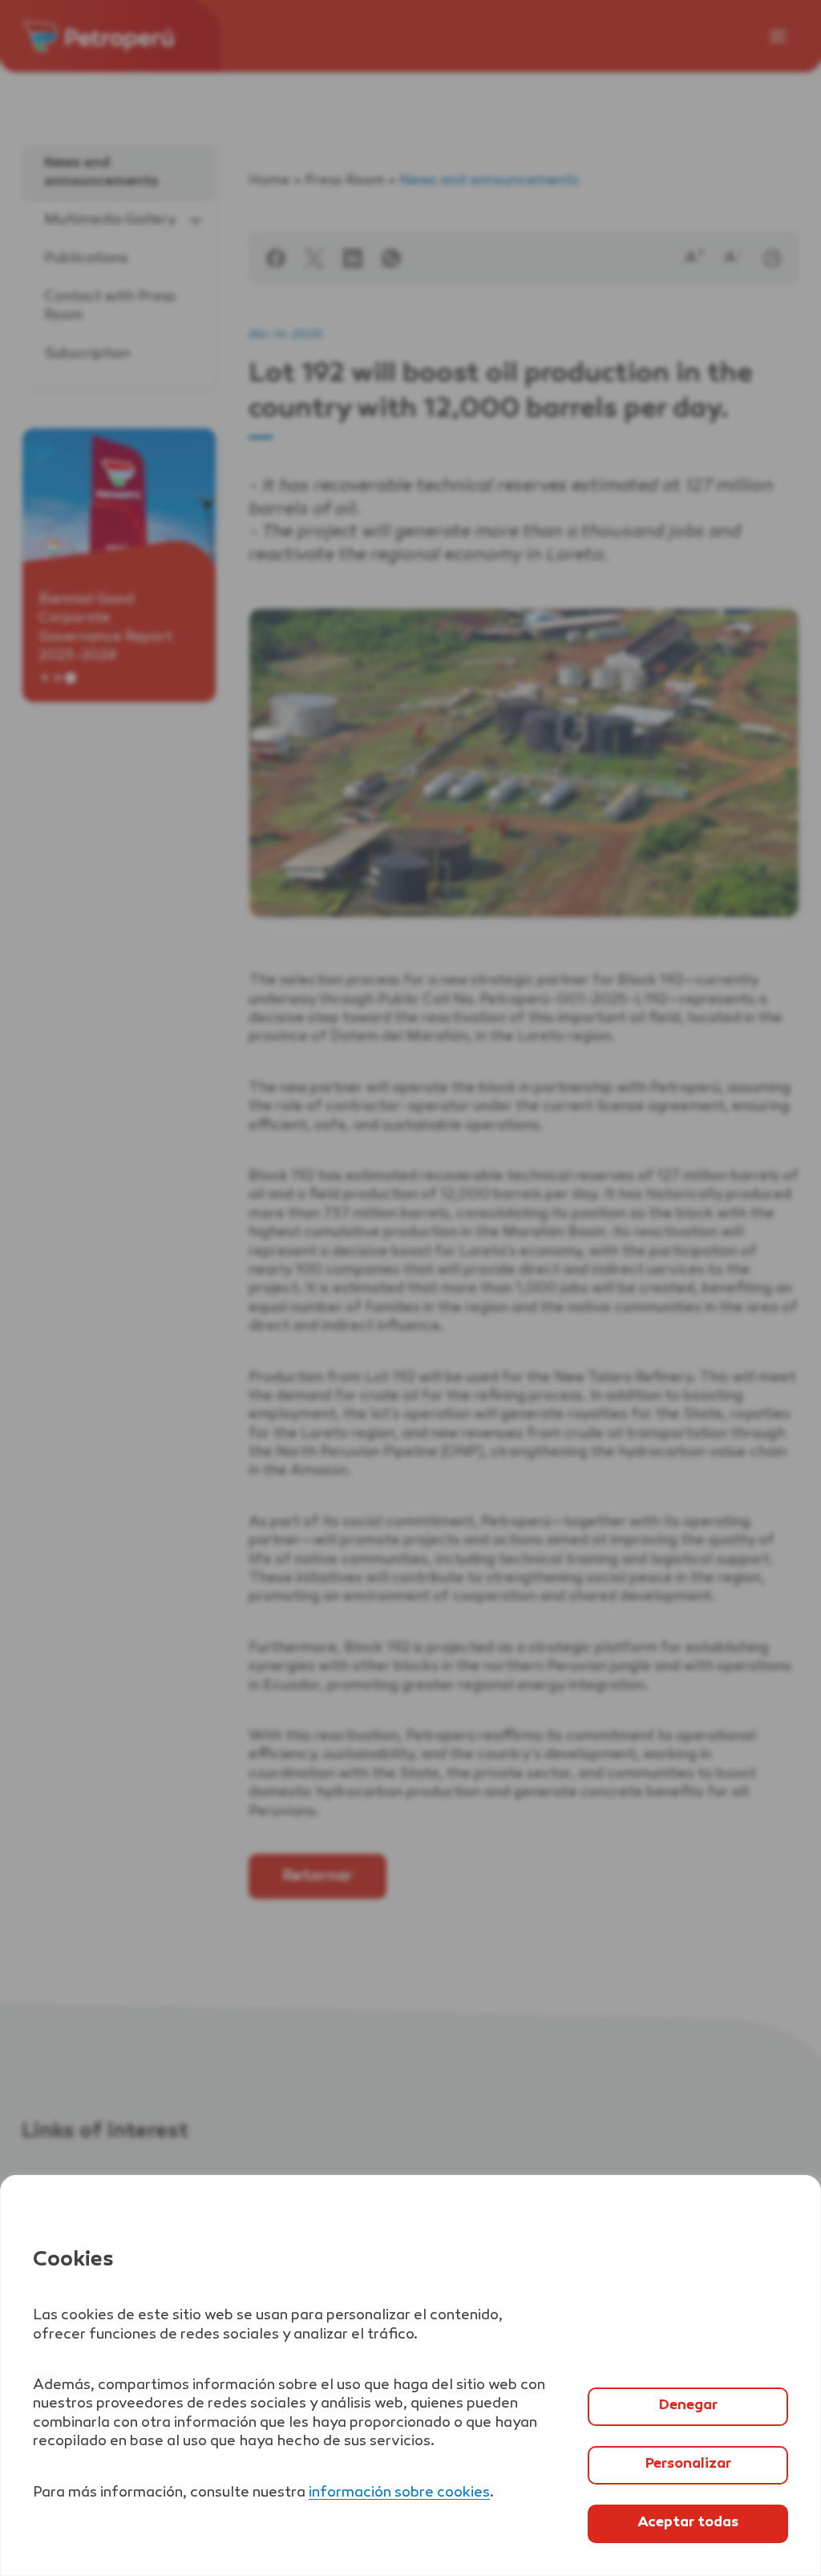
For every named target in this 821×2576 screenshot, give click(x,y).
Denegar (688, 2406)
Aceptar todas (688, 2523)
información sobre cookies (399, 2493)
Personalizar (688, 2464)
